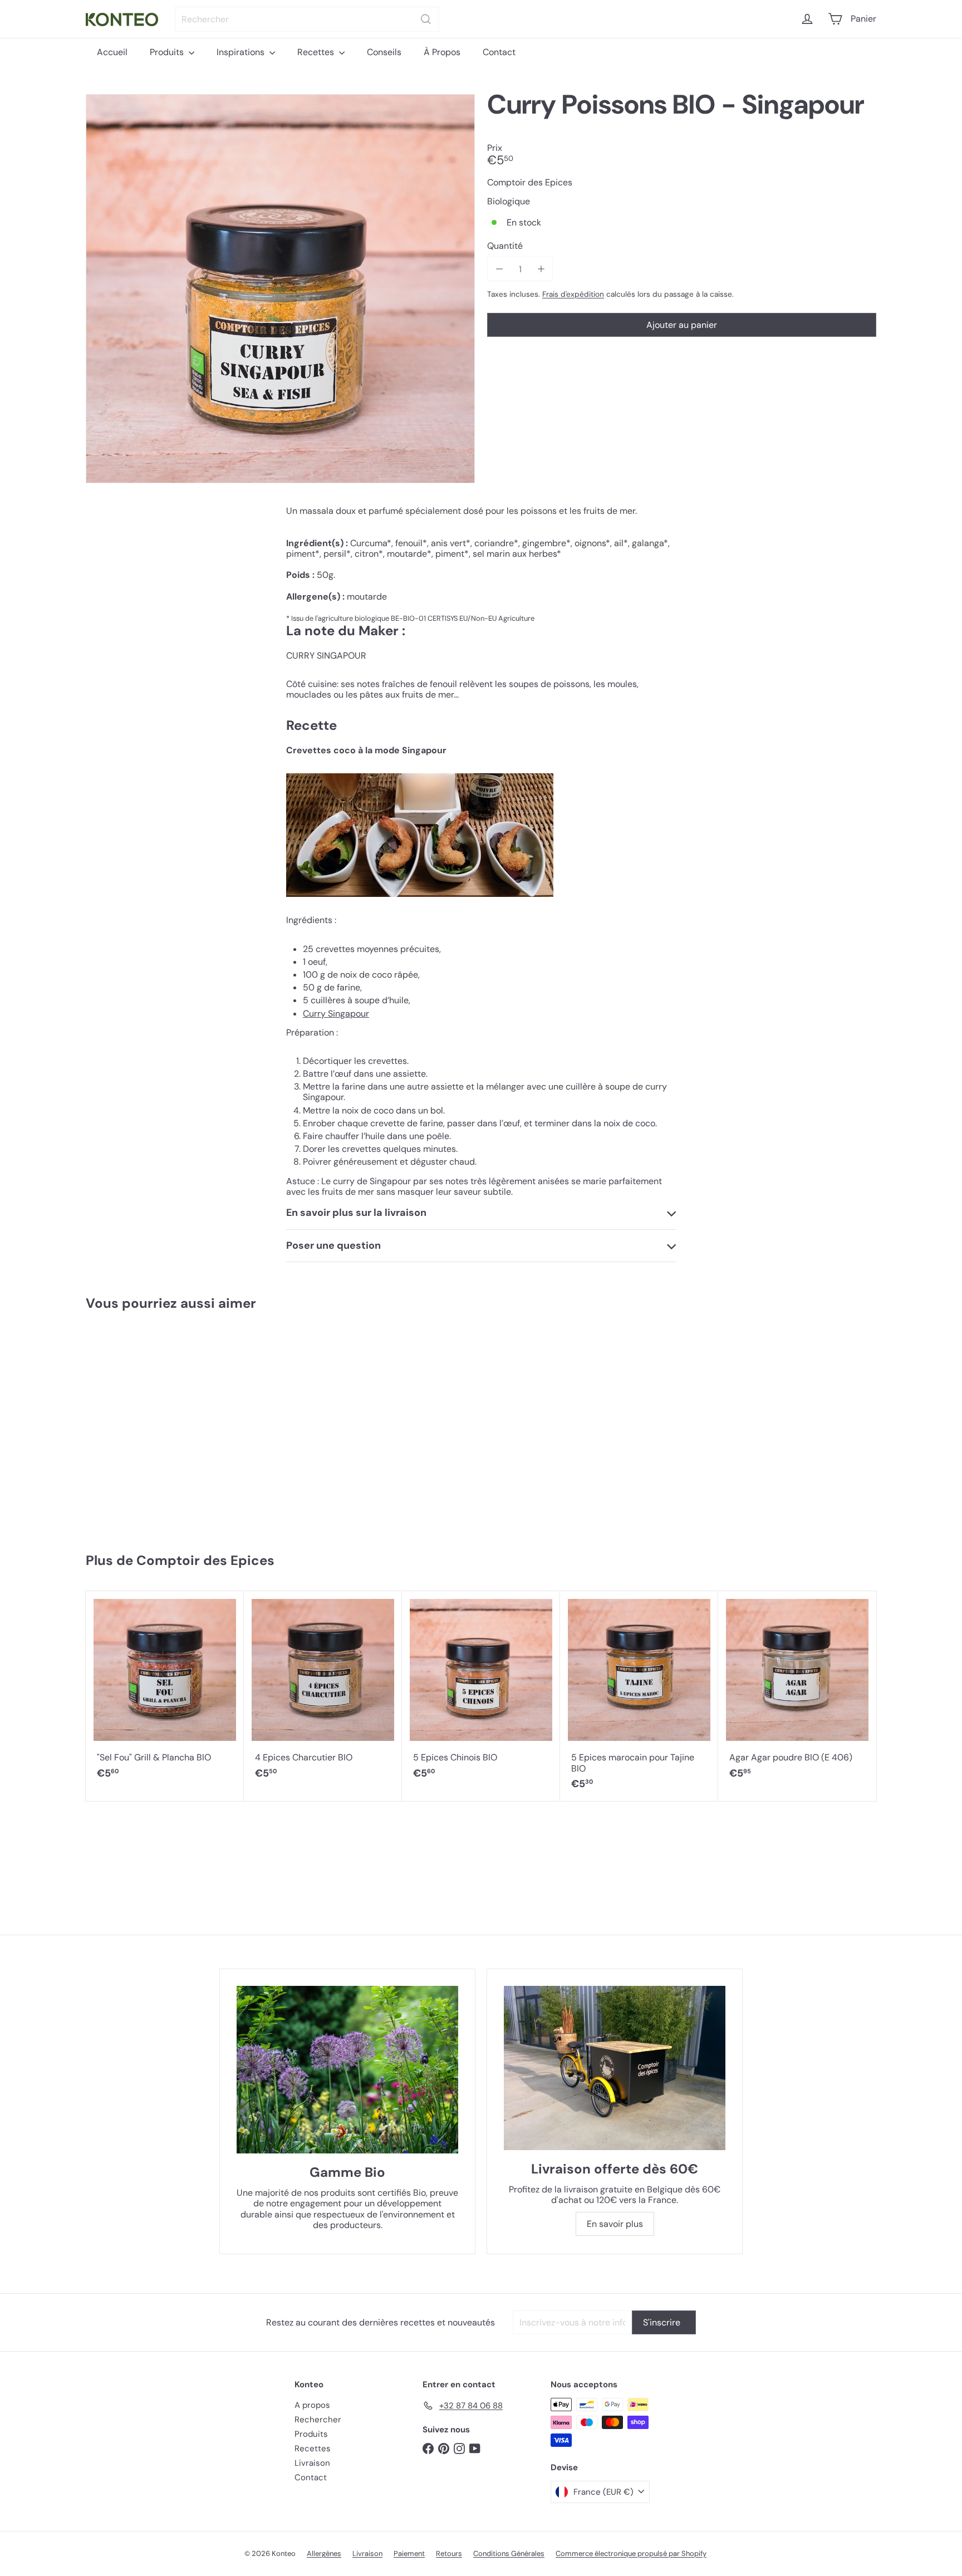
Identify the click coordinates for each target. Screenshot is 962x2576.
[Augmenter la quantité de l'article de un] (541, 269)
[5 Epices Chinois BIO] (481, 1691)
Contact (499, 52)
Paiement (409, 2553)
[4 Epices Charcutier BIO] (323, 1691)
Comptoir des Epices (205, 1560)
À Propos (442, 52)
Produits (168, 52)
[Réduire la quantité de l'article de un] (499, 269)
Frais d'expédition (573, 294)
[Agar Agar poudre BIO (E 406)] (797, 1691)
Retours (449, 2553)
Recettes (317, 52)
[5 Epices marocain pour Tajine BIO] (639, 1696)
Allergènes (324, 2553)
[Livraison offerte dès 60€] (615, 2068)
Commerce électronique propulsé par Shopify (631, 2553)
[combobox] (307, 19)
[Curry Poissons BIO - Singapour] (152, 1427)
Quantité (505, 246)
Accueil (112, 52)
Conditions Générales (509, 2553)
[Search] (426, 19)
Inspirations (242, 52)
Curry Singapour (336, 1014)
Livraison (312, 2463)
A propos (312, 2405)
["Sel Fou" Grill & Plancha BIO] (165, 1691)
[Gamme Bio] (347, 2070)
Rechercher (318, 2420)
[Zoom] (280, 289)
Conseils (384, 52)
